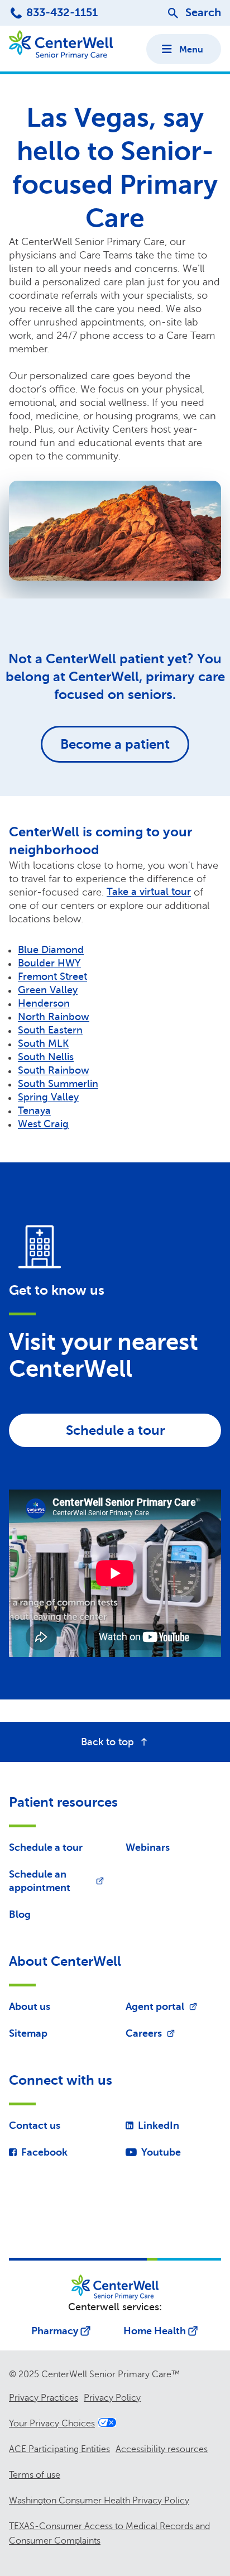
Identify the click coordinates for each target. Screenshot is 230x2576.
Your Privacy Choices (52, 2424)
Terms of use (35, 2475)
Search (203, 13)
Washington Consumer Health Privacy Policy (99, 2501)
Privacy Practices (44, 2398)
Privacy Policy (112, 2398)
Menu (191, 50)
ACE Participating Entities (59, 2449)
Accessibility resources (162, 2449)
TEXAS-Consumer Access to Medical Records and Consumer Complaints (109, 2534)
